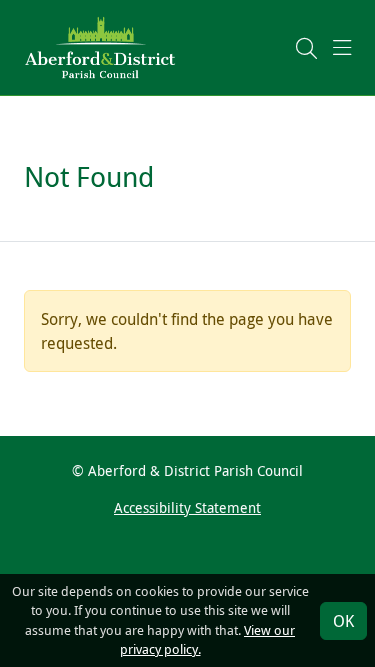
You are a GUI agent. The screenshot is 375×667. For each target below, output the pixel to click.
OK (343, 621)
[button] (306, 47)
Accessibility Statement (187, 507)
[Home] (100, 45)
